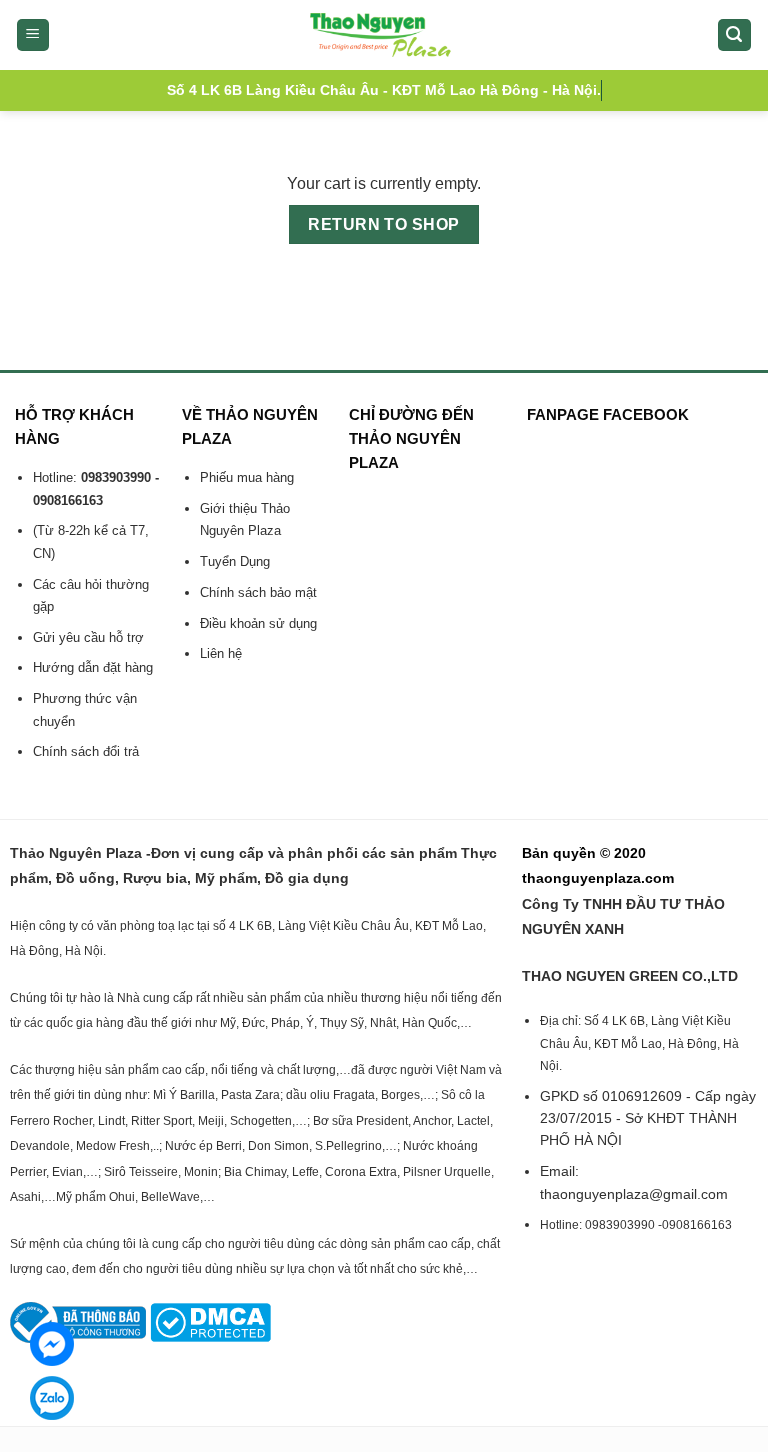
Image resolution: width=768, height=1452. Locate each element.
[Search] (735, 35)
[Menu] (33, 35)
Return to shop (384, 224)
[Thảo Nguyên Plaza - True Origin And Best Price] (384, 35)
